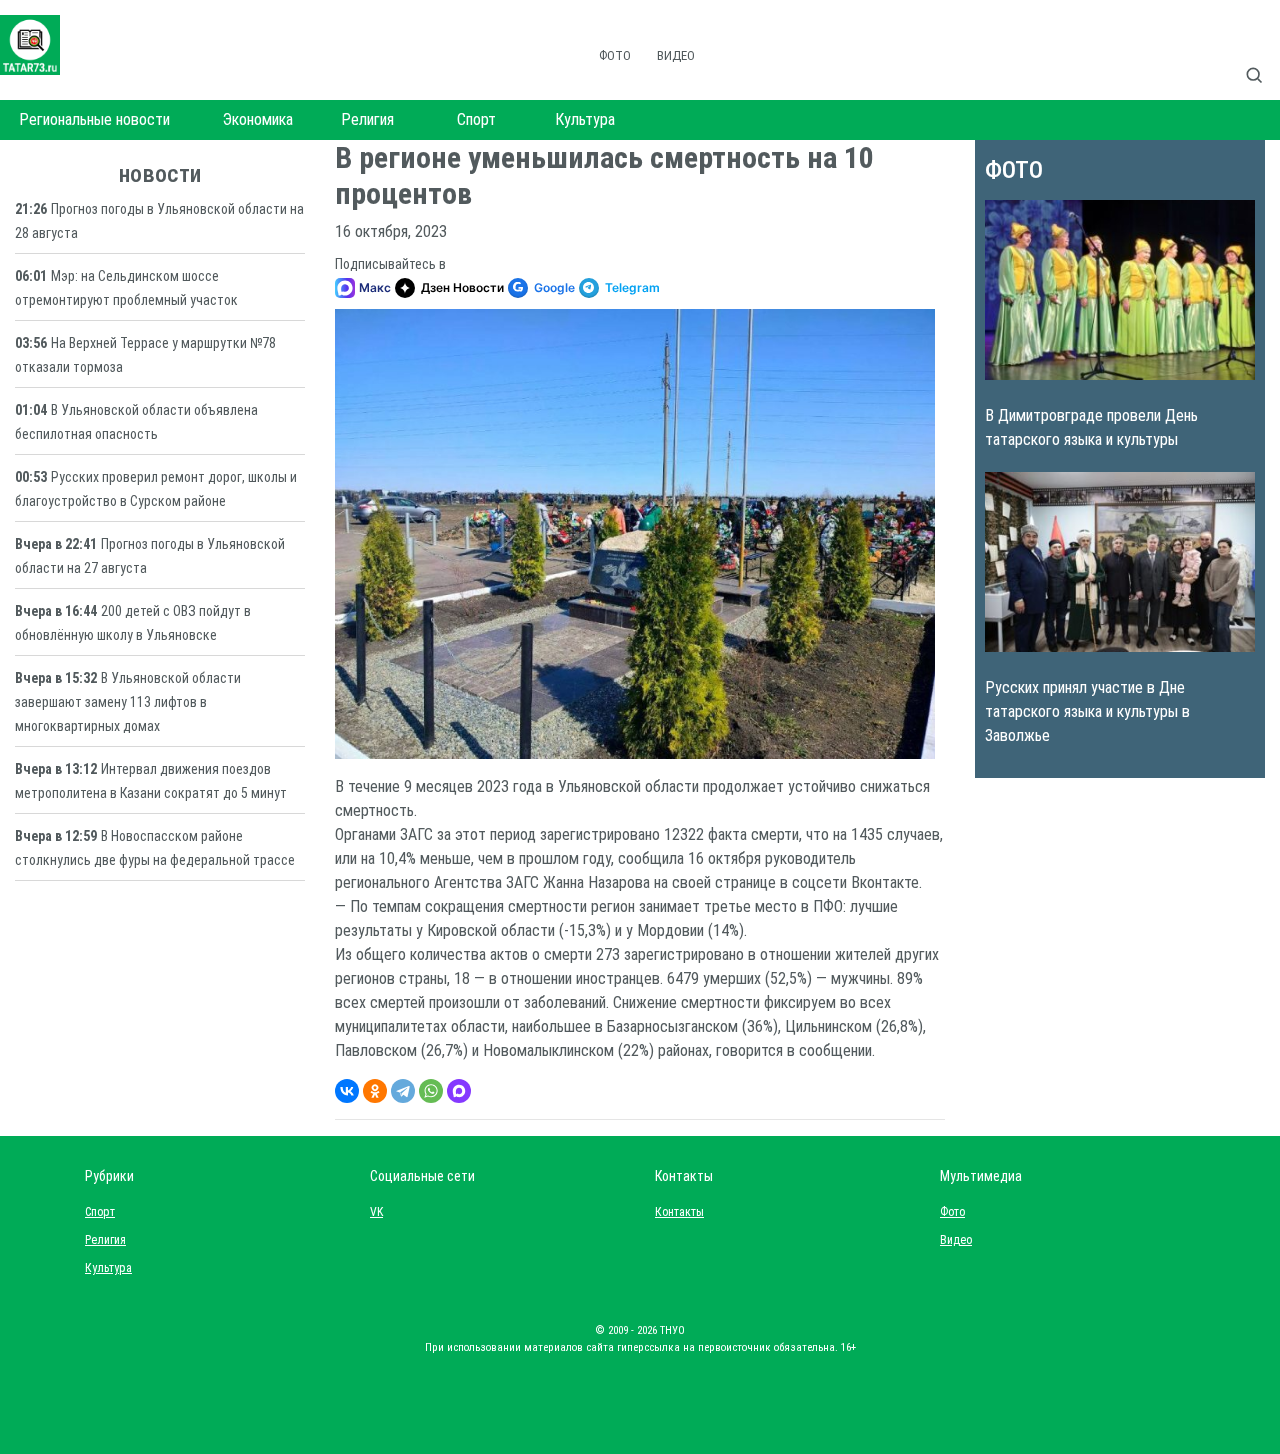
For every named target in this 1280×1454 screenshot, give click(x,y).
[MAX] (459, 1091)
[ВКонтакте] (347, 1091)
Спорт (476, 119)
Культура (585, 119)
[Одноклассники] (375, 1091)
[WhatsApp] (431, 1091)
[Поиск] (1262, 54)
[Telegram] (403, 1091)
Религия (367, 119)
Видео (676, 55)
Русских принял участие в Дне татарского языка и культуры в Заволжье (1087, 711)
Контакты (675, 1212)
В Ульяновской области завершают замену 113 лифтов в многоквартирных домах (128, 702)
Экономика (258, 119)
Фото (615, 55)
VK (376, 1212)
